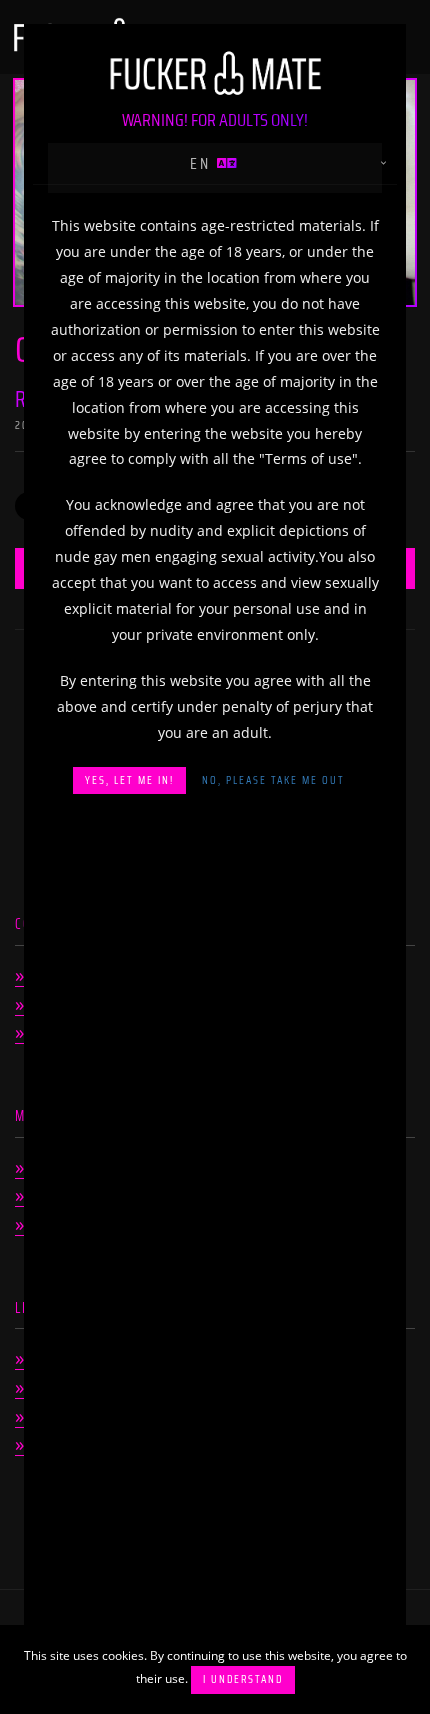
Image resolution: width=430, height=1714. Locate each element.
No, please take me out (273, 780)
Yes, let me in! (129, 780)
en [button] (203, 163)
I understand (243, 1679)
